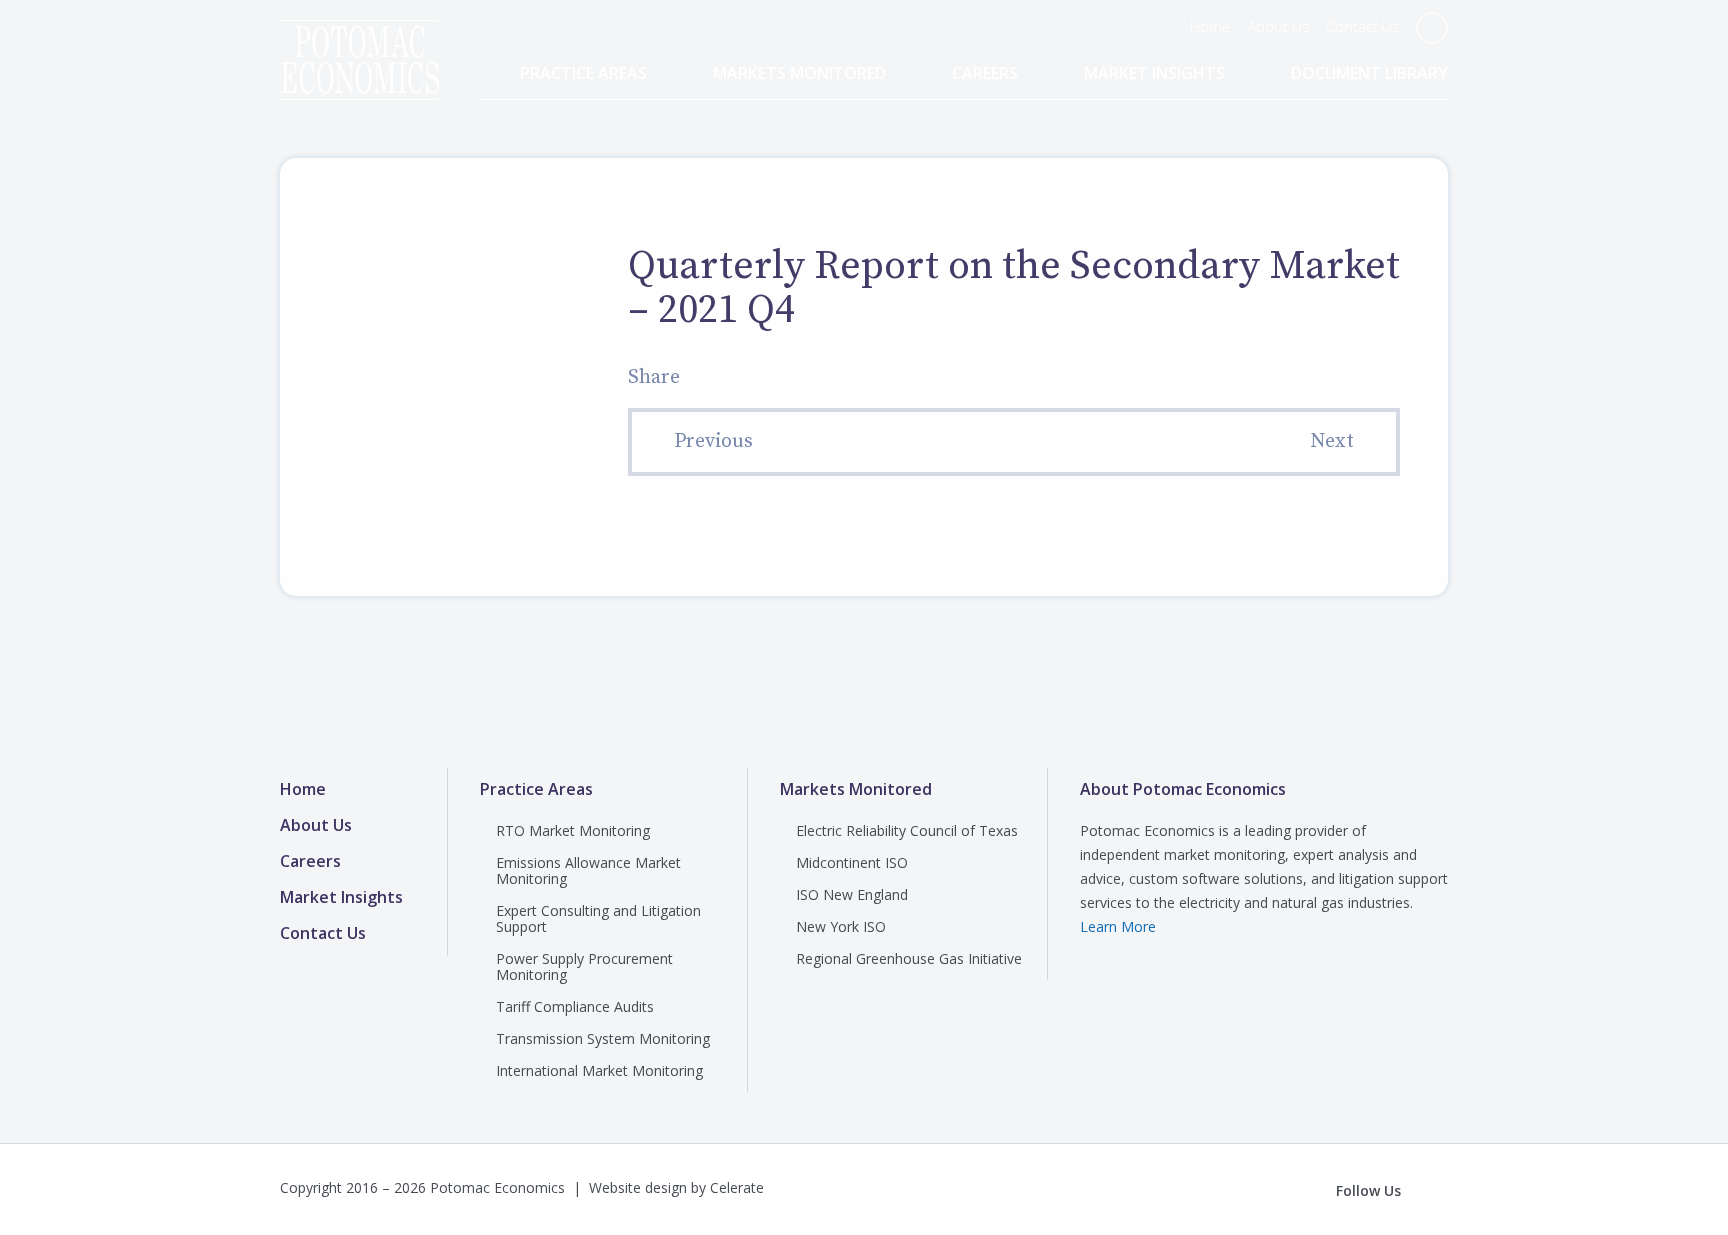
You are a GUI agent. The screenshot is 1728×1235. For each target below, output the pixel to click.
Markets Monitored (799, 73)
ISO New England (852, 894)
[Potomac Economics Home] (359, 42)
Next (1332, 441)
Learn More (1118, 926)
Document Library (1369, 73)
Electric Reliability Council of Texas (907, 830)
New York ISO (841, 926)
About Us (1278, 26)
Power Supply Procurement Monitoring (584, 966)
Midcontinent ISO (852, 862)
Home (1210, 26)
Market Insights (1154, 73)
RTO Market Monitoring (573, 830)
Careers (985, 73)
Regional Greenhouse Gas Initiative (909, 958)
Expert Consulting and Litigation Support (598, 918)
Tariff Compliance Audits (575, 1006)
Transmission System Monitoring (603, 1038)
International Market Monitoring (599, 1070)
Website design (638, 1187)
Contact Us (1363, 26)
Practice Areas (583, 73)
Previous (713, 441)
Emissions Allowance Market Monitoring (588, 870)
